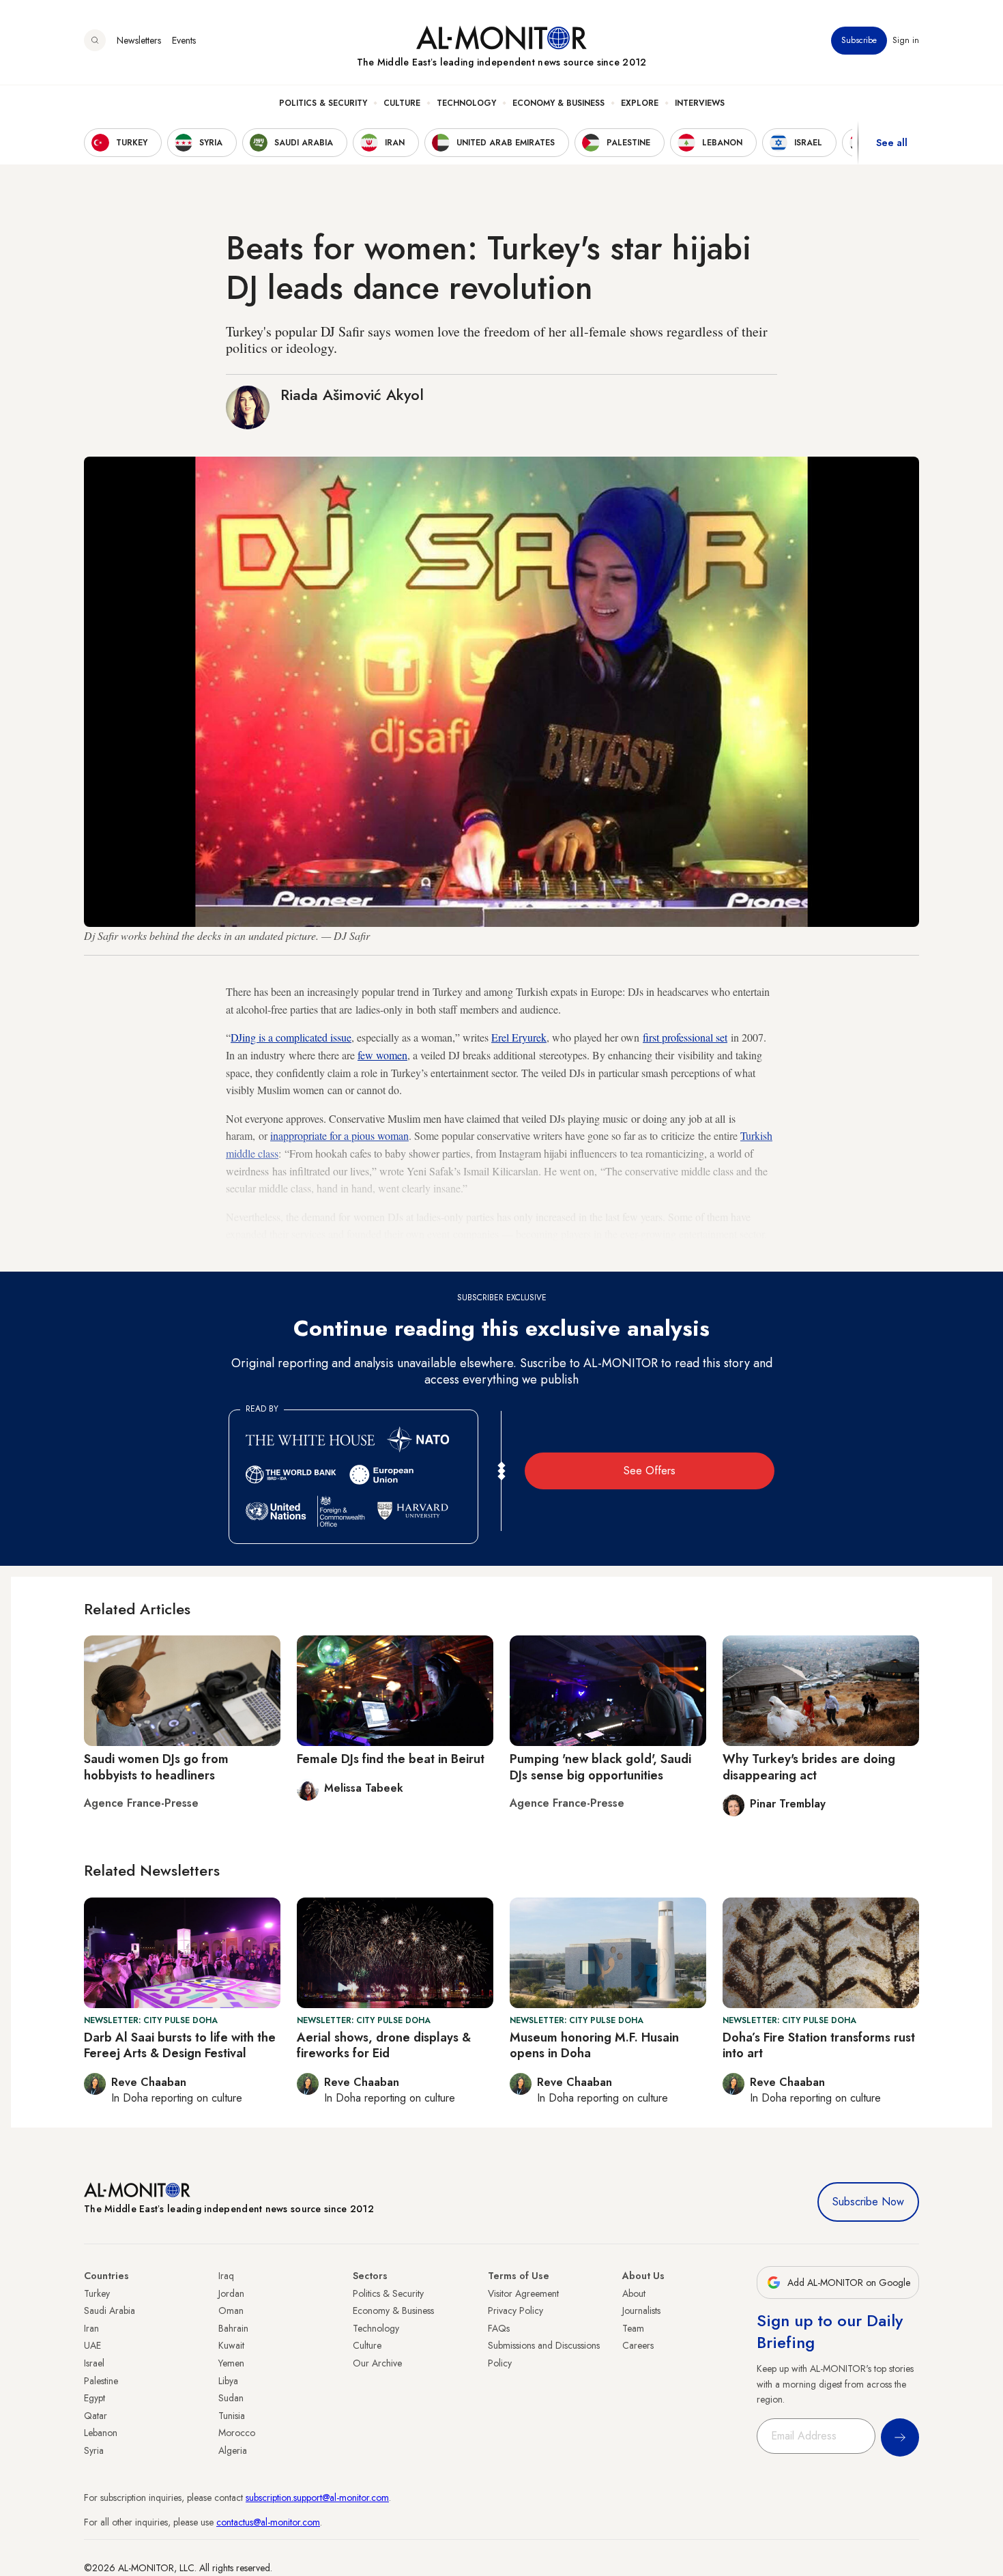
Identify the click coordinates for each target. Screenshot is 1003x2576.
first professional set (685, 1037)
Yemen (231, 2363)
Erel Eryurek (519, 1037)
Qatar (96, 2416)
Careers (638, 2345)
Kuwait (231, 2345)
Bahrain (233, 2328)
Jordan (231, 2293)
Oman (231, 2310)
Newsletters (139, 40)
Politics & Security (323, 103)
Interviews (700, 103)
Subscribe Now (868, 2202)
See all (892, 143)
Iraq (226, 2276)
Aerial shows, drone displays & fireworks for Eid (384, 2045)
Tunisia (232, 2416)
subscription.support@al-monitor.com (317, 2498)
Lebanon (101, 2433)
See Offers (650, 1471)
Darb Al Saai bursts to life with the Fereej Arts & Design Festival (180, 2045)
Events (184, 40)
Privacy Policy (515, 2310)
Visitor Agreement (523, 2293)
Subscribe (859, 40)
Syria (94, 2450)
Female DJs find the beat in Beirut (391, 1759)
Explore (640, 103)
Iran (91, 2328)
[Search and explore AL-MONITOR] (95, 40)
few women (382, 1055)
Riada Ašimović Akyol (352, 395)
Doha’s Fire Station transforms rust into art (819, 2045)
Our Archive (377, 2363)
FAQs (499, 2328)
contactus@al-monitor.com (268, 2522)
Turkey (97, 2293)
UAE (92, 2345)
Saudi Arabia (110, 2310)
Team (633, 2328)
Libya (228, 2381)
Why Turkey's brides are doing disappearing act (809, 1767)
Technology (466, 103)
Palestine (101, 2381)
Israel (94, 2363)
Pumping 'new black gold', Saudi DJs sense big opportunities (600, 1767)
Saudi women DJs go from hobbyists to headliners (156, 1767)
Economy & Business (558, 103)
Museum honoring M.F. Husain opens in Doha (594, 2045)
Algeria (233, 2450)
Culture (402, 103)
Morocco (237, 2433)
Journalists (641, 2310)
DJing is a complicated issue (291, 1037)
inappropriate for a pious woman (339, 1135)
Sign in (906, 40)
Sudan (231, 2398)
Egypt (95, 2398)
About (634, 2293)
